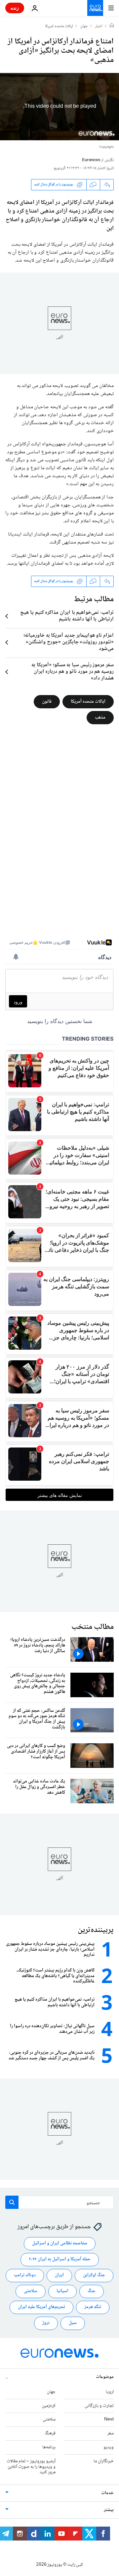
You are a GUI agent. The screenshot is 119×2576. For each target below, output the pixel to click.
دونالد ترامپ (25, 2276)
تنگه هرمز (93, 2307)
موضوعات (105, 2377)
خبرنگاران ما (104, 2461)
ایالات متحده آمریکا (88, 701)
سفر (111, 2434)
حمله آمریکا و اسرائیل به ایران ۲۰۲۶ (60, 2260)
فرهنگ (50, 2434)
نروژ (46, 2323)
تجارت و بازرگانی (99, 2406)
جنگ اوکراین (94, 2276)
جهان (84, 27)
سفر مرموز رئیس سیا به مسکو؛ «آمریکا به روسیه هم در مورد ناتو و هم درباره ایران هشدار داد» (73, 672)
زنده (15, 8)
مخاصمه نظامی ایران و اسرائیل (60, 2244)
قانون (47, 701)
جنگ (92, 2291)
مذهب (100, 717)
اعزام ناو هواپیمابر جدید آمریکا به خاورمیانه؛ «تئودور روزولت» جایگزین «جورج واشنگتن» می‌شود (69, 642)
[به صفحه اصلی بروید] (95, 8)
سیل (73, 2323)
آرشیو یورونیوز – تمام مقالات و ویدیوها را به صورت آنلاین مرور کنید (31, 2467)
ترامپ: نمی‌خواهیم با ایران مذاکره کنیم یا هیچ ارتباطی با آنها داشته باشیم (67, 616)
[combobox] (59, 2202)
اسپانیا (62, 2291)
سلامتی (31, 2291)
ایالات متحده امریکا (59, 27)
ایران (59, 2276)
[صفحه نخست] (112, 26)
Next (109, 2420)
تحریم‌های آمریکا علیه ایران (41, 2307)
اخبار (99, 27)
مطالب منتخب (93, 1627)
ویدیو (109, 2447)
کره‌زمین (49, 2406)
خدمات (107, 2493)
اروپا (110, 2392)
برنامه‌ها (49, 2447)
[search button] (12, 2202)
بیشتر (109, 2510)
